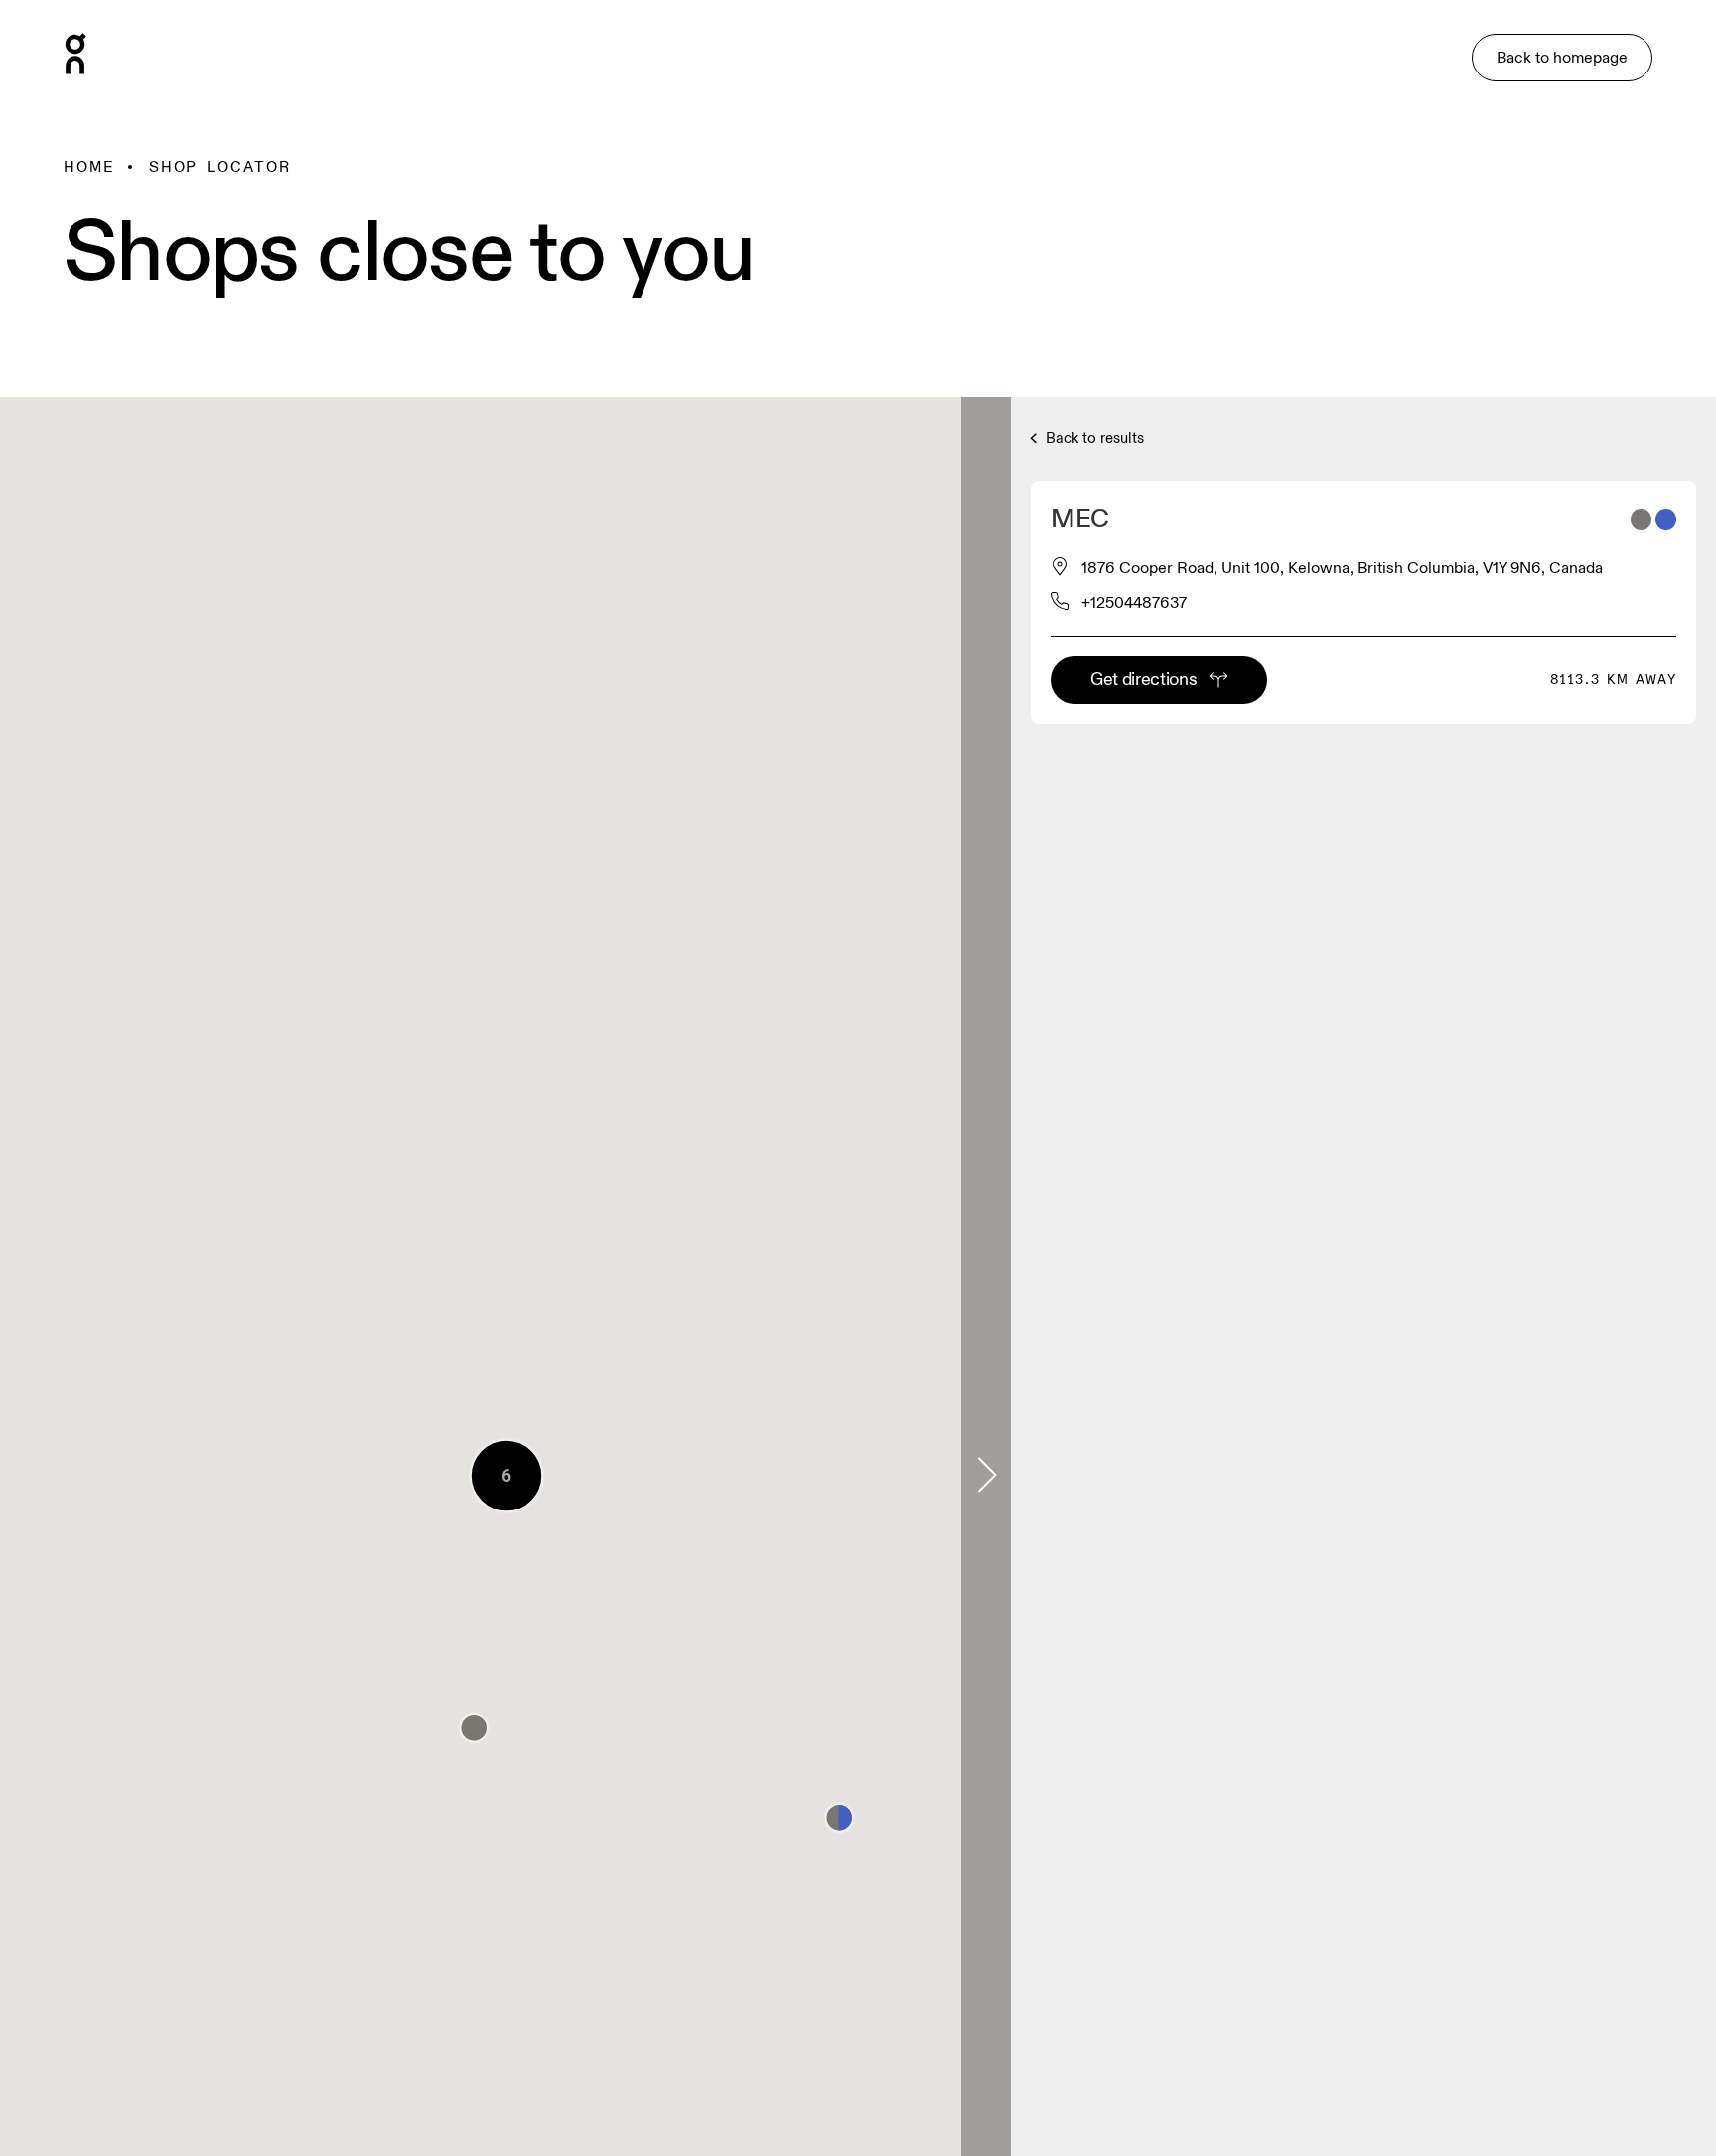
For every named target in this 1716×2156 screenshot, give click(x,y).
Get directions (1144, 680)
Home (89, 167)
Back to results (1093, 438)
